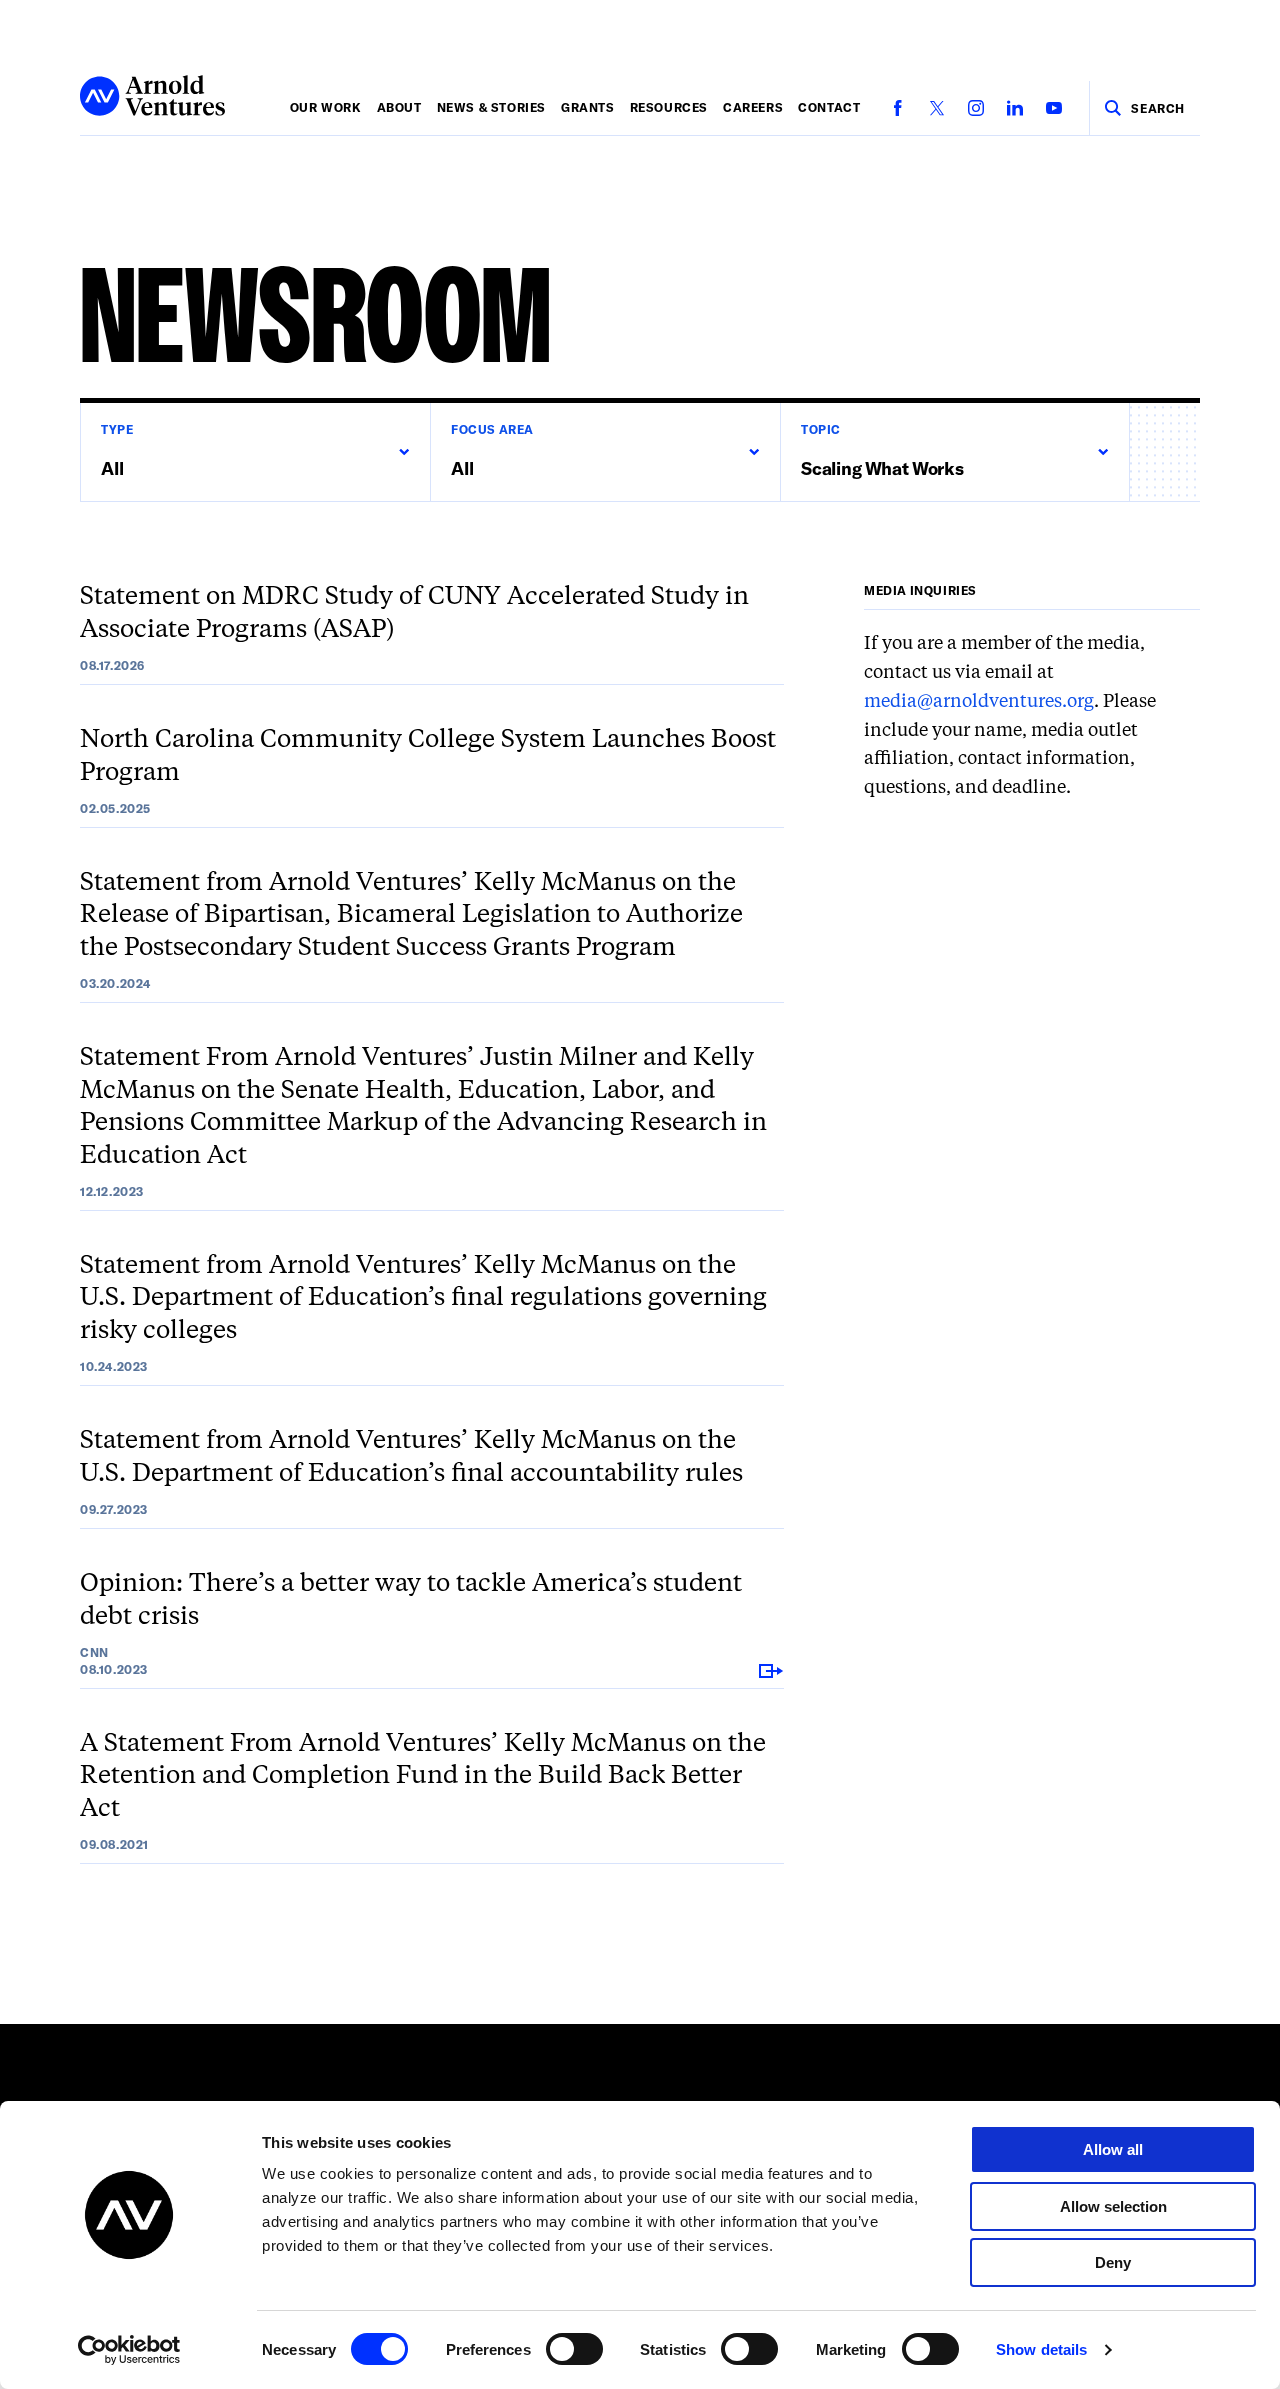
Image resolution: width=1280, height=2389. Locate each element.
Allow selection (1113, 2206)
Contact (829, 107)
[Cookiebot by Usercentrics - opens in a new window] (129, 2350)
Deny (1113, 2262)
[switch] (574, 2349)
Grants (588, 107)
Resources (669, 107)
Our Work (326, 107)
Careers (753, 107)
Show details (1041, 2349)
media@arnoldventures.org (979, 702)
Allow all (1113, 2149)
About (399, 107)
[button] (255, 452)
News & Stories (491, 107)
